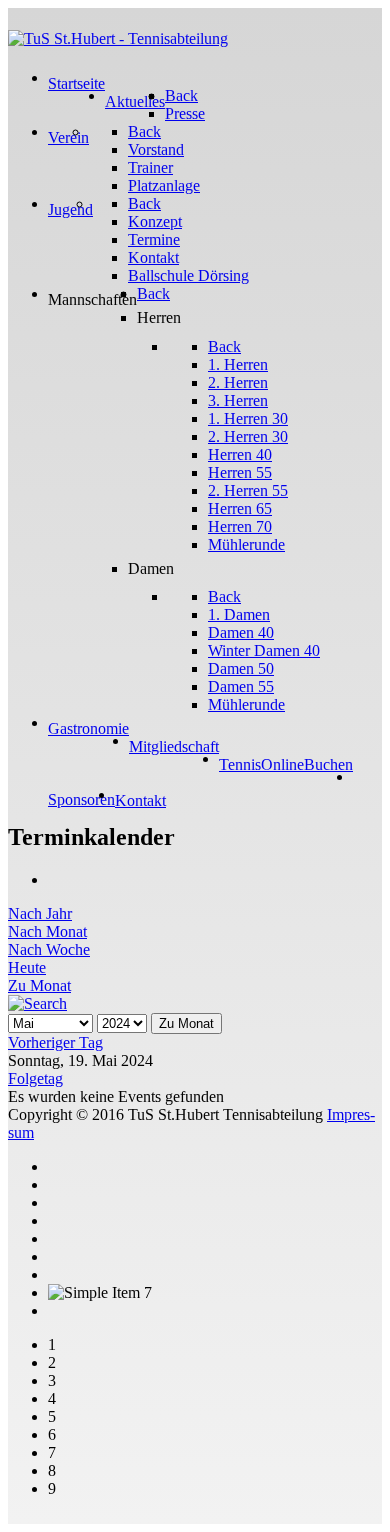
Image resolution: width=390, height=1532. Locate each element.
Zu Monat (39, 985)
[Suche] (37, 1003)
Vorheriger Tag (55, 1042)
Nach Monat (47, 931)
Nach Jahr (40, 913)
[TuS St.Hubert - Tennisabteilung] (118, 38)
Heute (27, 967)
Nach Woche (49, 949)
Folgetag (35, 1078)
